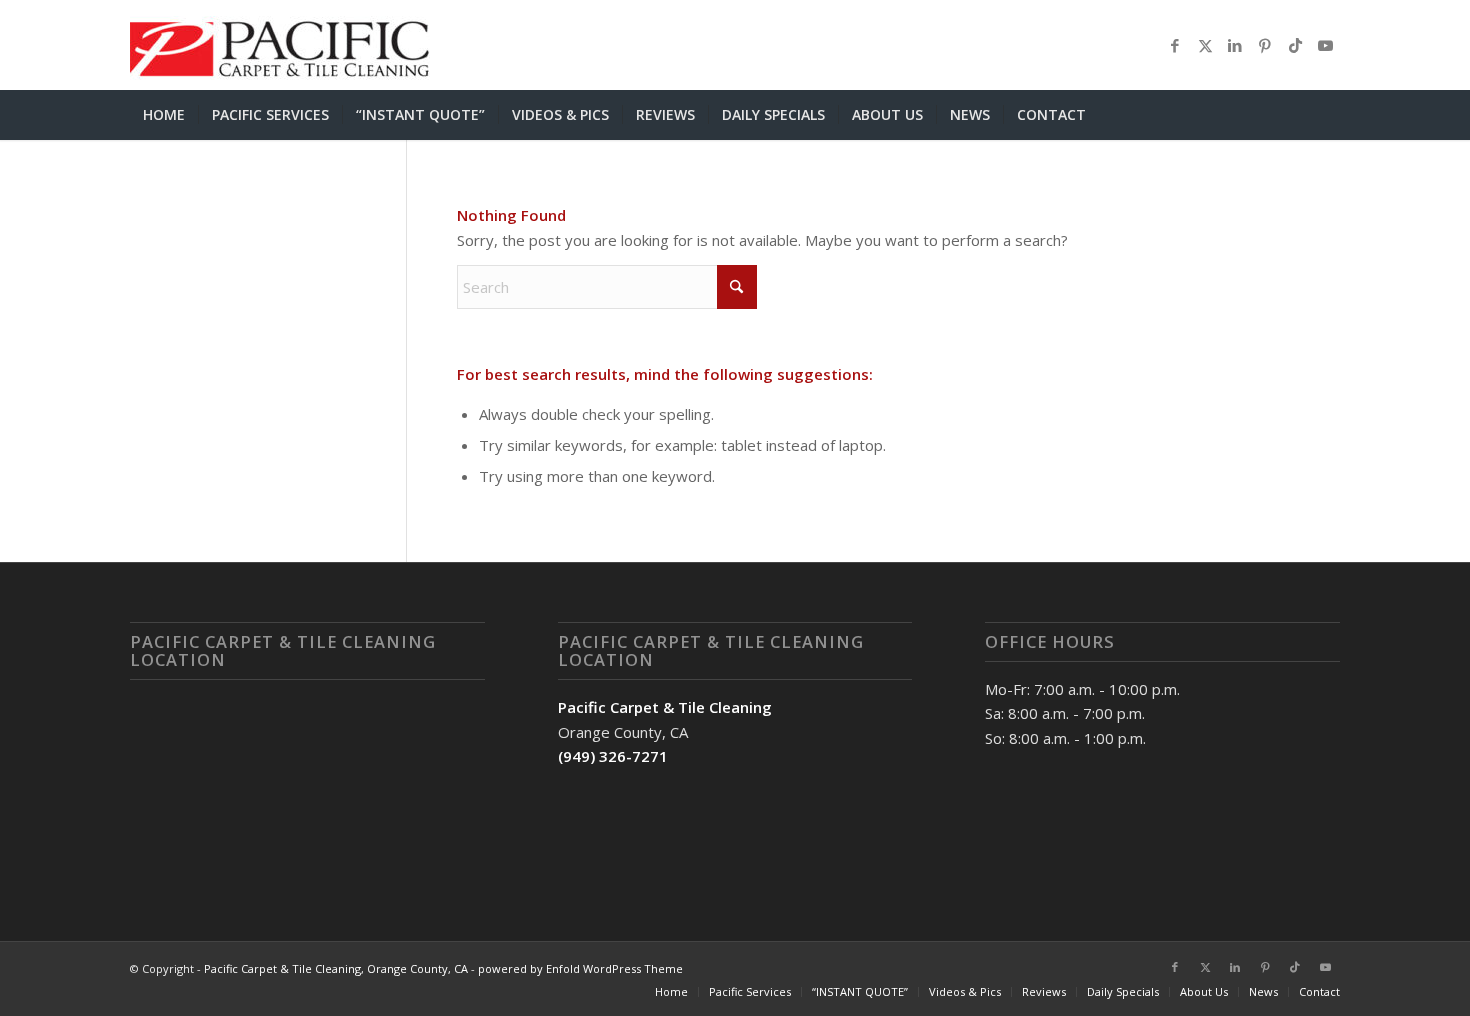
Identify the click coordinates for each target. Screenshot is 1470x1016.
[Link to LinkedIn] (1235, 45)
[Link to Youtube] (1325, 45)
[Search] (1328, 115)
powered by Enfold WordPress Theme (580, 968)
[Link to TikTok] (1295, 45)
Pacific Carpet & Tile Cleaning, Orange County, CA (336, 968)
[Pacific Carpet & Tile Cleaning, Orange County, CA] (280, 45)
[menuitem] (164, 115)
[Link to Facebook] (1175, 45)
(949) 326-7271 (613, 756)
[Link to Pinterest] (1265, 45)
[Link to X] (1205, 45)
